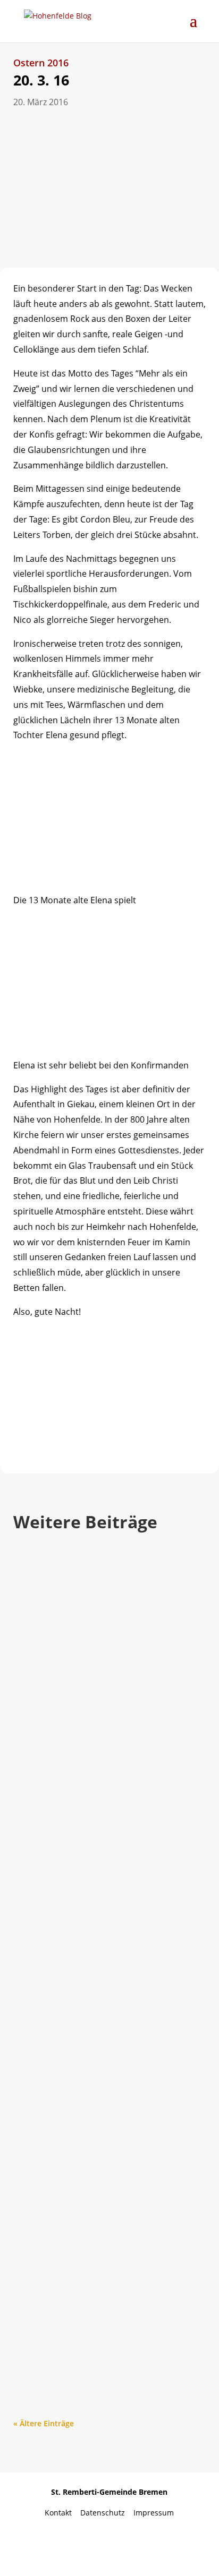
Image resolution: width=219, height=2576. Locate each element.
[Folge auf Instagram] (151, 2545)
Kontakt (62, 2513)
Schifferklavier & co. (79, 2273)
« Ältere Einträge (44, 2423)
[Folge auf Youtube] (109, 2545)
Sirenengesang (65, 1974)
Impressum (154, 2513)
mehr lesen (44, 1792)
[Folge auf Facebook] (68, 2545)
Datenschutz (107, 2513)
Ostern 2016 (41, 63)
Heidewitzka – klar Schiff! (95, 1687)
